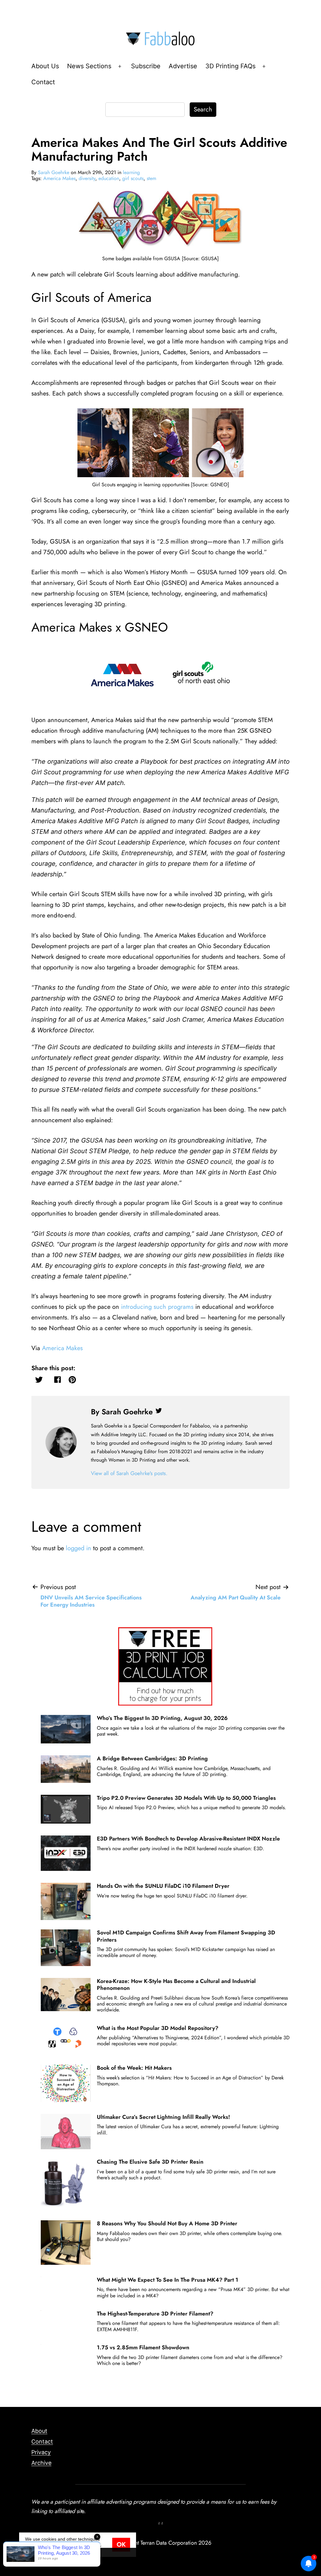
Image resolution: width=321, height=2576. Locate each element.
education (109, 178)
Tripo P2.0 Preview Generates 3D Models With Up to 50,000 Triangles (186, 1798)
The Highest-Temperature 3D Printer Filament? (155, 2314)
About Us (45, 66)
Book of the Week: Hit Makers (134, 2068)
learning (131, 172)
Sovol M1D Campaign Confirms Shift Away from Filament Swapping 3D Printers (186, 1936)
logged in (79, 1548)
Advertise (183, 66)
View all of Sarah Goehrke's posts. (129, 1473)
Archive (41, 2463)
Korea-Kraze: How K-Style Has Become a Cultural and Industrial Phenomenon (176, 1985)
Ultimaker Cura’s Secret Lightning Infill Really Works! (163, 2117)
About (39, 2431)
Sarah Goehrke (54, 172)
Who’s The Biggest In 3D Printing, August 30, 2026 (162, 1718)
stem (151, 178)
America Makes (59, 178)
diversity (87, 178)
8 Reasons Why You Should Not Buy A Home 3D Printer (167, 2223)
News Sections (89, 66)
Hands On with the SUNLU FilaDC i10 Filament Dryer (163, 1886)
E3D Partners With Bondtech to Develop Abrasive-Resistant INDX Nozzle (188, 1839)
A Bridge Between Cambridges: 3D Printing (152, 1758)
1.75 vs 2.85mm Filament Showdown (143, 2347)
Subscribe (146, 66)
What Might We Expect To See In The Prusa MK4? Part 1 (168, 2280)
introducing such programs (157, 1307)
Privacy (41, 2452)
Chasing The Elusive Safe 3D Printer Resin (150, 2162)
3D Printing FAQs (230, 66)
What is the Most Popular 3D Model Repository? (158, 2028)
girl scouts (133, 178)
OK (121, 2545)
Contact (43, 82)
